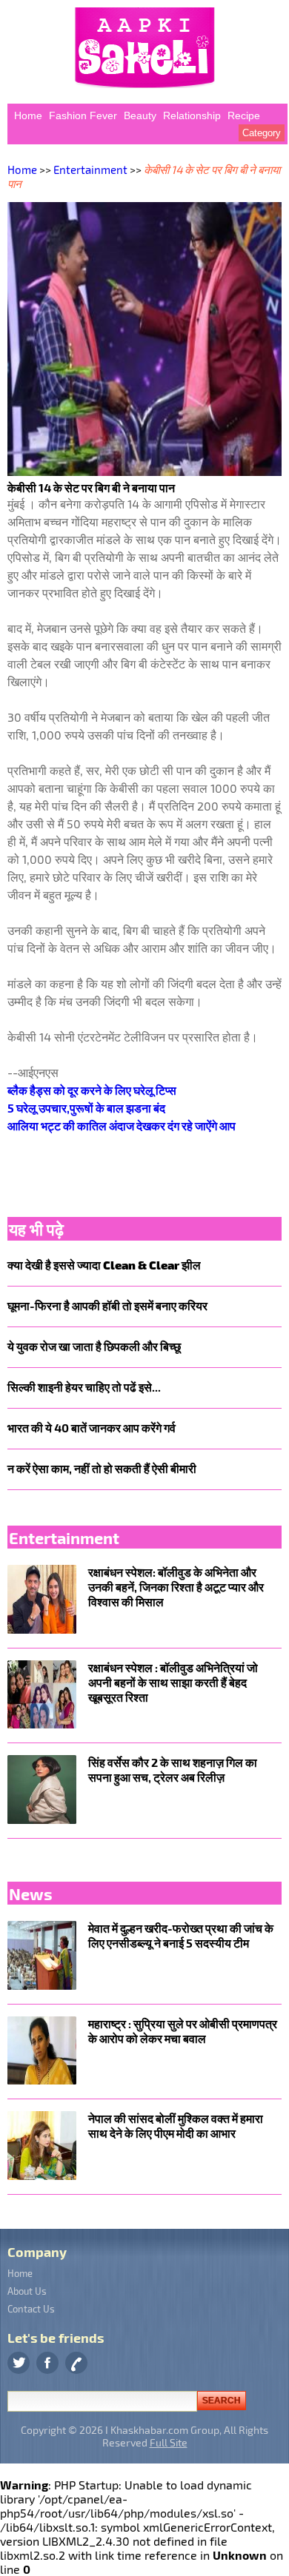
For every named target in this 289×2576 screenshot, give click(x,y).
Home (28, 115)
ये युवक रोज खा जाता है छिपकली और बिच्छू (94, 1346)
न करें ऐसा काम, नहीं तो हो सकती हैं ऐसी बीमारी (102, 1468)
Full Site (169, 2442)
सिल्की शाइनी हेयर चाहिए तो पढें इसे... (84, 1387)
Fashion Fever (83, 115)
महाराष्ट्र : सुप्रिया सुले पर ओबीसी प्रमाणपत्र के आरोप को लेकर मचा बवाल (183, 2031)
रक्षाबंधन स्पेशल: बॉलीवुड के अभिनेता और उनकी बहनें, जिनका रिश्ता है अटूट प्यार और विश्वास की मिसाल (176, 1587)
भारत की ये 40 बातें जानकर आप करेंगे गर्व (92, 1428)
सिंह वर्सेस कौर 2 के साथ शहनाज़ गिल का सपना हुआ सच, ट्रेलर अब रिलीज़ (173, 1770)
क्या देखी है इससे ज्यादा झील (104, 1265)
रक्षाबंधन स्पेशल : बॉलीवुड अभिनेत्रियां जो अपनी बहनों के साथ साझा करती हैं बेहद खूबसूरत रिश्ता (173, 1682)
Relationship (192, 115)
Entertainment (90, 170)
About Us (27, 2291)
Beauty (140, 115)
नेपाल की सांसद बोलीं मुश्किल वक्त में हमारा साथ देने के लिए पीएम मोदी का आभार (176, 2126)
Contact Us (31, 2309)
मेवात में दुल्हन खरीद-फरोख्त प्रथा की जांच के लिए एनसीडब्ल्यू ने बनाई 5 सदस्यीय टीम (181, 1935)
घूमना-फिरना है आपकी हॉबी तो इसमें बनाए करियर (107, 1305)
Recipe (244, 115)
